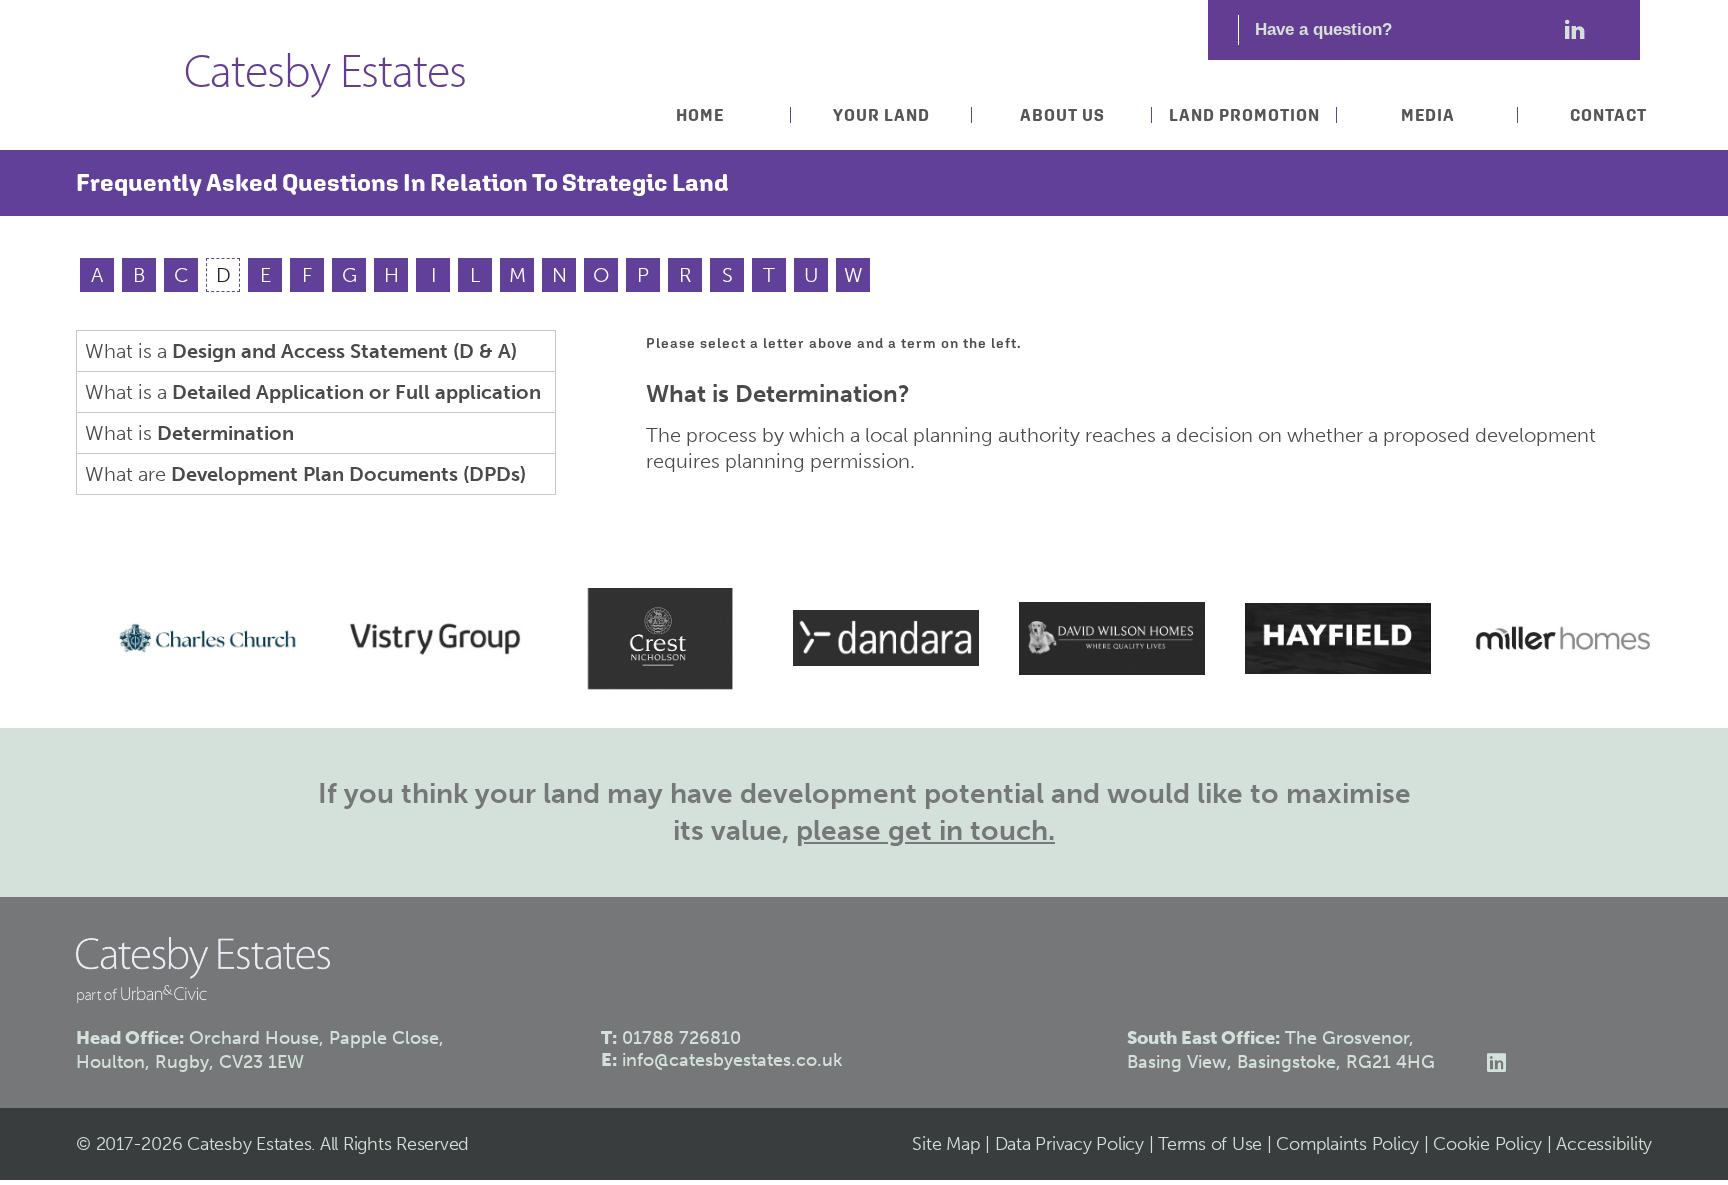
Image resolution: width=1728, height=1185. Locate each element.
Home (700, 115)
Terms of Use (1210, 1144)
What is (189, 433)
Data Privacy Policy (1069, 1144)
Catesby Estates (325, 75)
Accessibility (1604, 1144)
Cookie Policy (1487, 1144)
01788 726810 (681, 1038)
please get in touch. (925, 830)
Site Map (946, 1144)
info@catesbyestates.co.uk (732, 1060)
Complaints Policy (1347, 1144)
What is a (301, 351)
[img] (189, 638)
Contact (1608, 115)
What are (305, 474)
